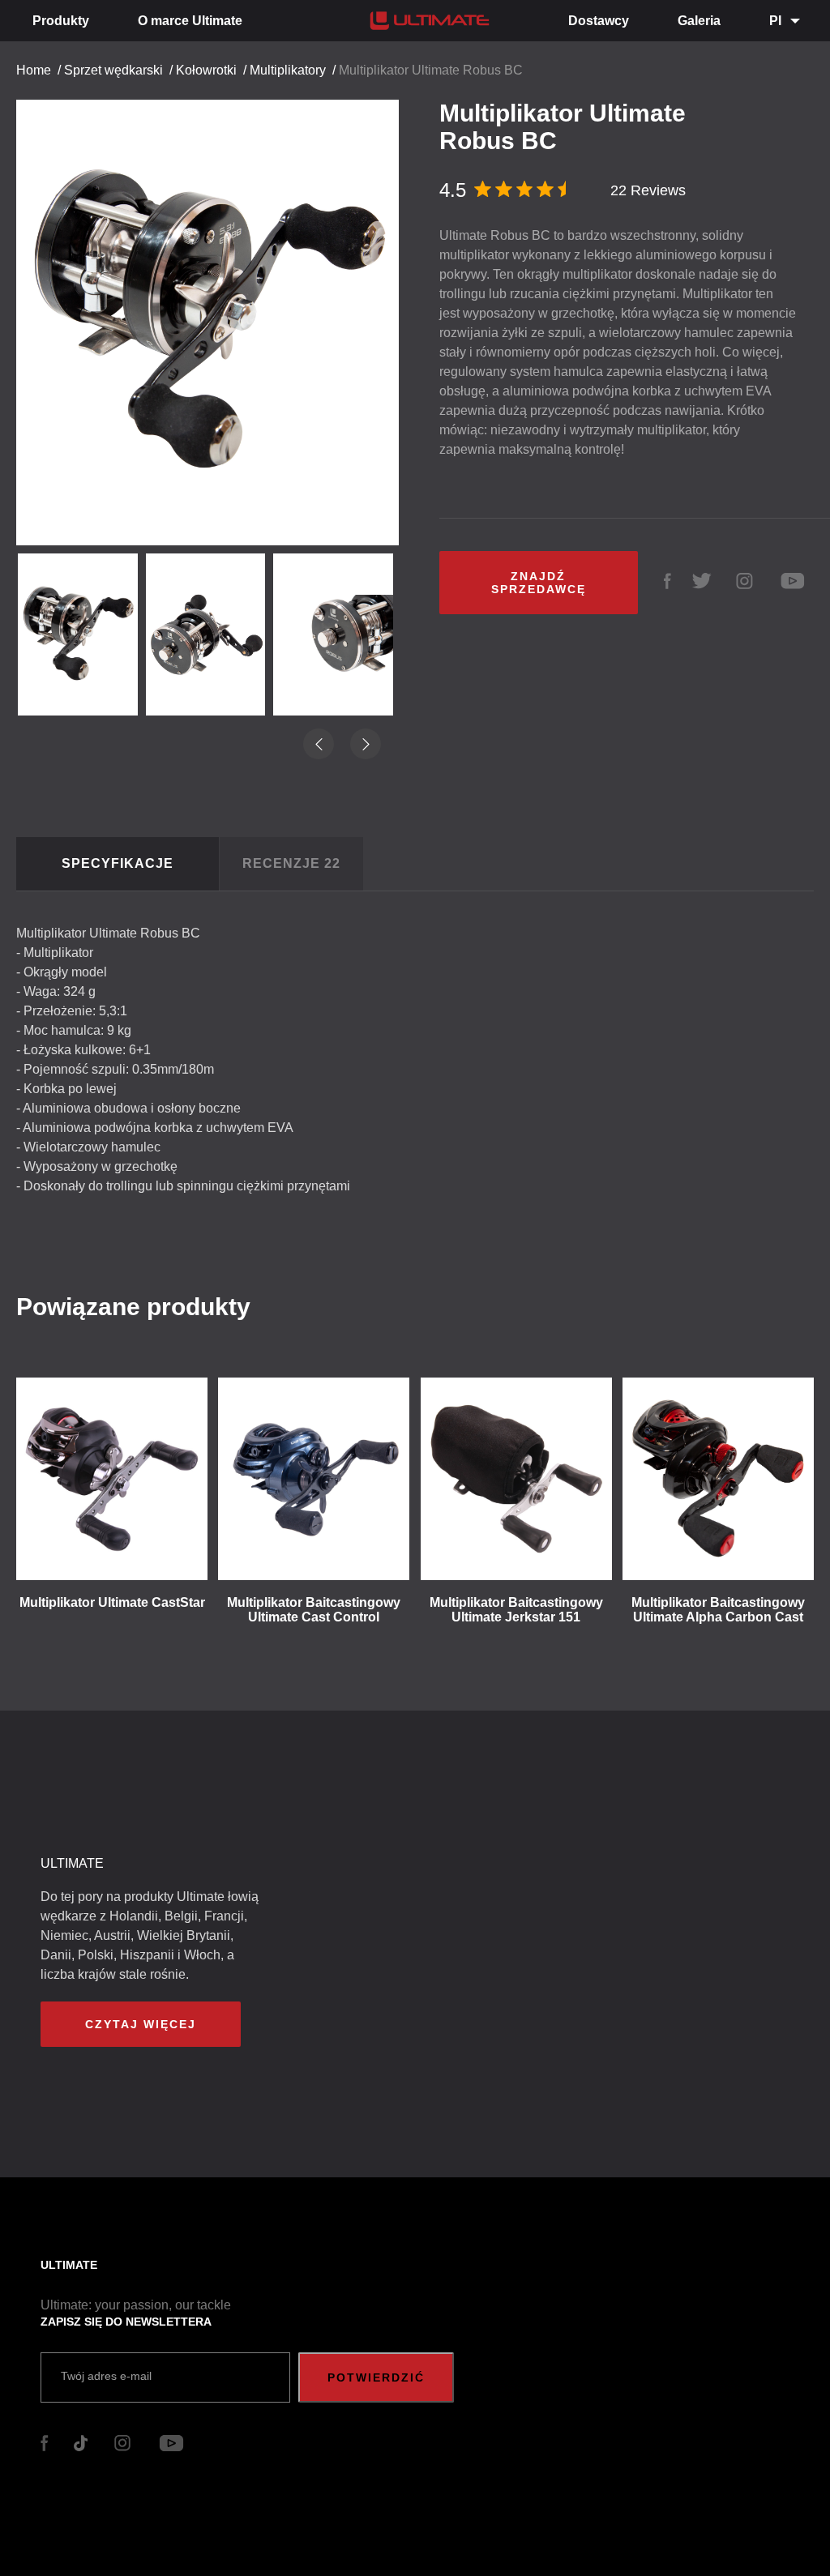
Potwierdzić (376, 2377)
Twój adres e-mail (106, 2376)
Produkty (61, 21)
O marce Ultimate (190, 21)
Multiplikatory (288, 70)
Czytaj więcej (141, 2024)
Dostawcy (599, 21)
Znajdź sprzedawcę (539, 583)
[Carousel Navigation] (216, 308)
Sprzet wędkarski (113, 70)
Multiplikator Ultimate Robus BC (431, 70)
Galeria (699, 21)
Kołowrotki (206, 70)
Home (34, 70)
